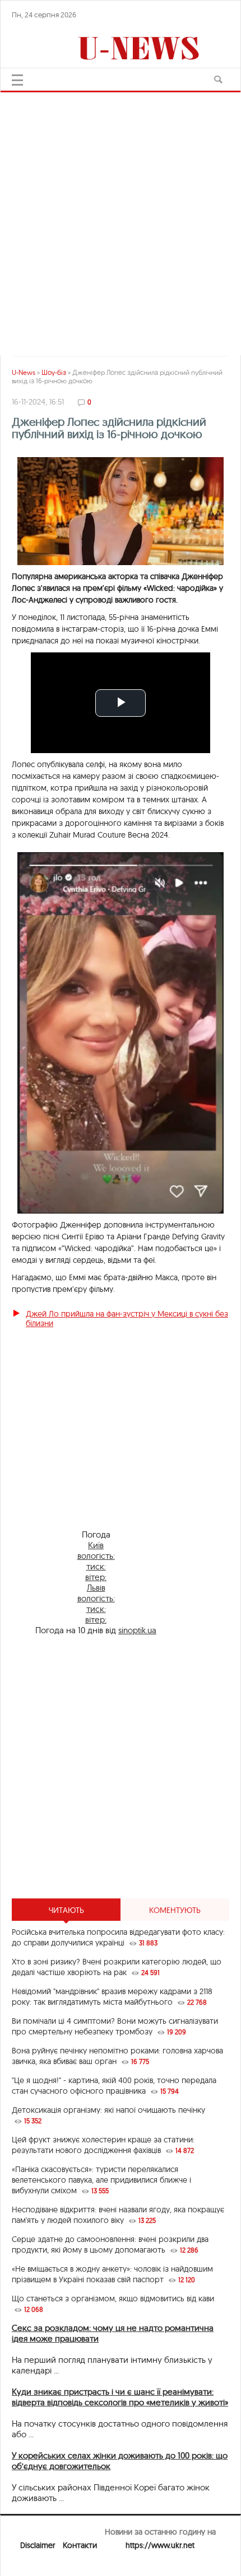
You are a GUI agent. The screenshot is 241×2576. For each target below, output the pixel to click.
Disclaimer (38, 2545)
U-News (24, 372)
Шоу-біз (54, 372)
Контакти (80, 2545)
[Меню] (17, 80)
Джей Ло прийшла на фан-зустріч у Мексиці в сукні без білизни (127, 1318)
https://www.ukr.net (160, 2545)
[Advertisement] (121, 218)
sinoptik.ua (137, 1630)
